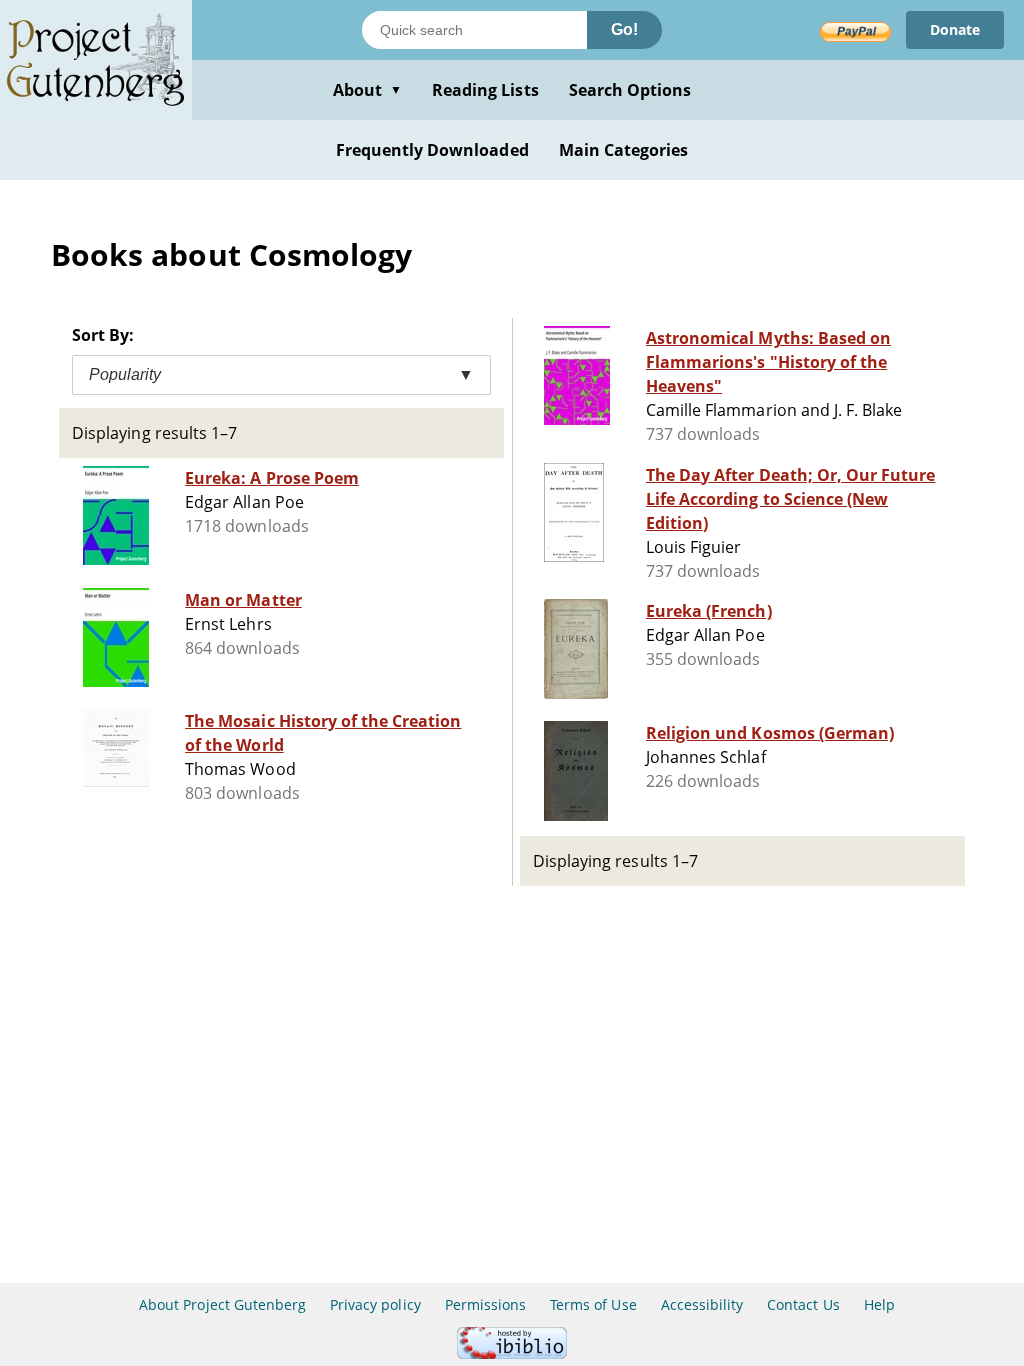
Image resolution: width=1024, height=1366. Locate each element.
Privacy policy (375, 1304)
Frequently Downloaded (432, 150)
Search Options (630, 90)
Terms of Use (593, 1304)
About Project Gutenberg (222, 1304)
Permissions (485, 1304)
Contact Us (803, 1304)
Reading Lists (485, 90)
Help (879, 1304)
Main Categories (624, 150)
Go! (624, 29)
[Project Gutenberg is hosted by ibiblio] (512, 1353)
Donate (955, 29)
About (367, 90)
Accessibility (702, 1304)
